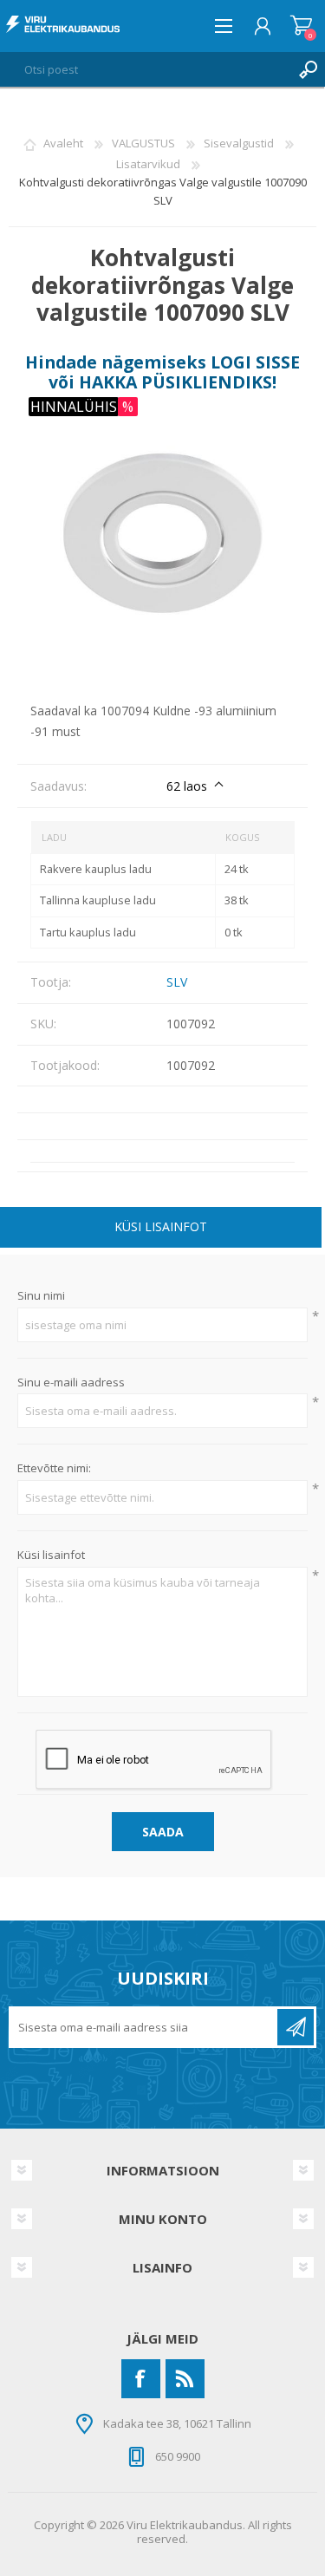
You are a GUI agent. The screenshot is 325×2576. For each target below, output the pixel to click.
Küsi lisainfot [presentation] (161, 1226)
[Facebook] (141, 2379)
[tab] (161, 1229)
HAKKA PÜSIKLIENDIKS (175, 382)
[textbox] (145, 69)
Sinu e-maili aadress (71, 1383)
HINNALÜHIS (74, 407)
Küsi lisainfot (51, 1555)
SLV (177, 982)
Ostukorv (301, 26)
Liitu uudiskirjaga (296, 2027)
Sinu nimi (41, 1296)
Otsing (308, 69)
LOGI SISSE (255, 362)
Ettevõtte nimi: (54, 1469)
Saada (163, 1832)
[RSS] (185, 2379)
